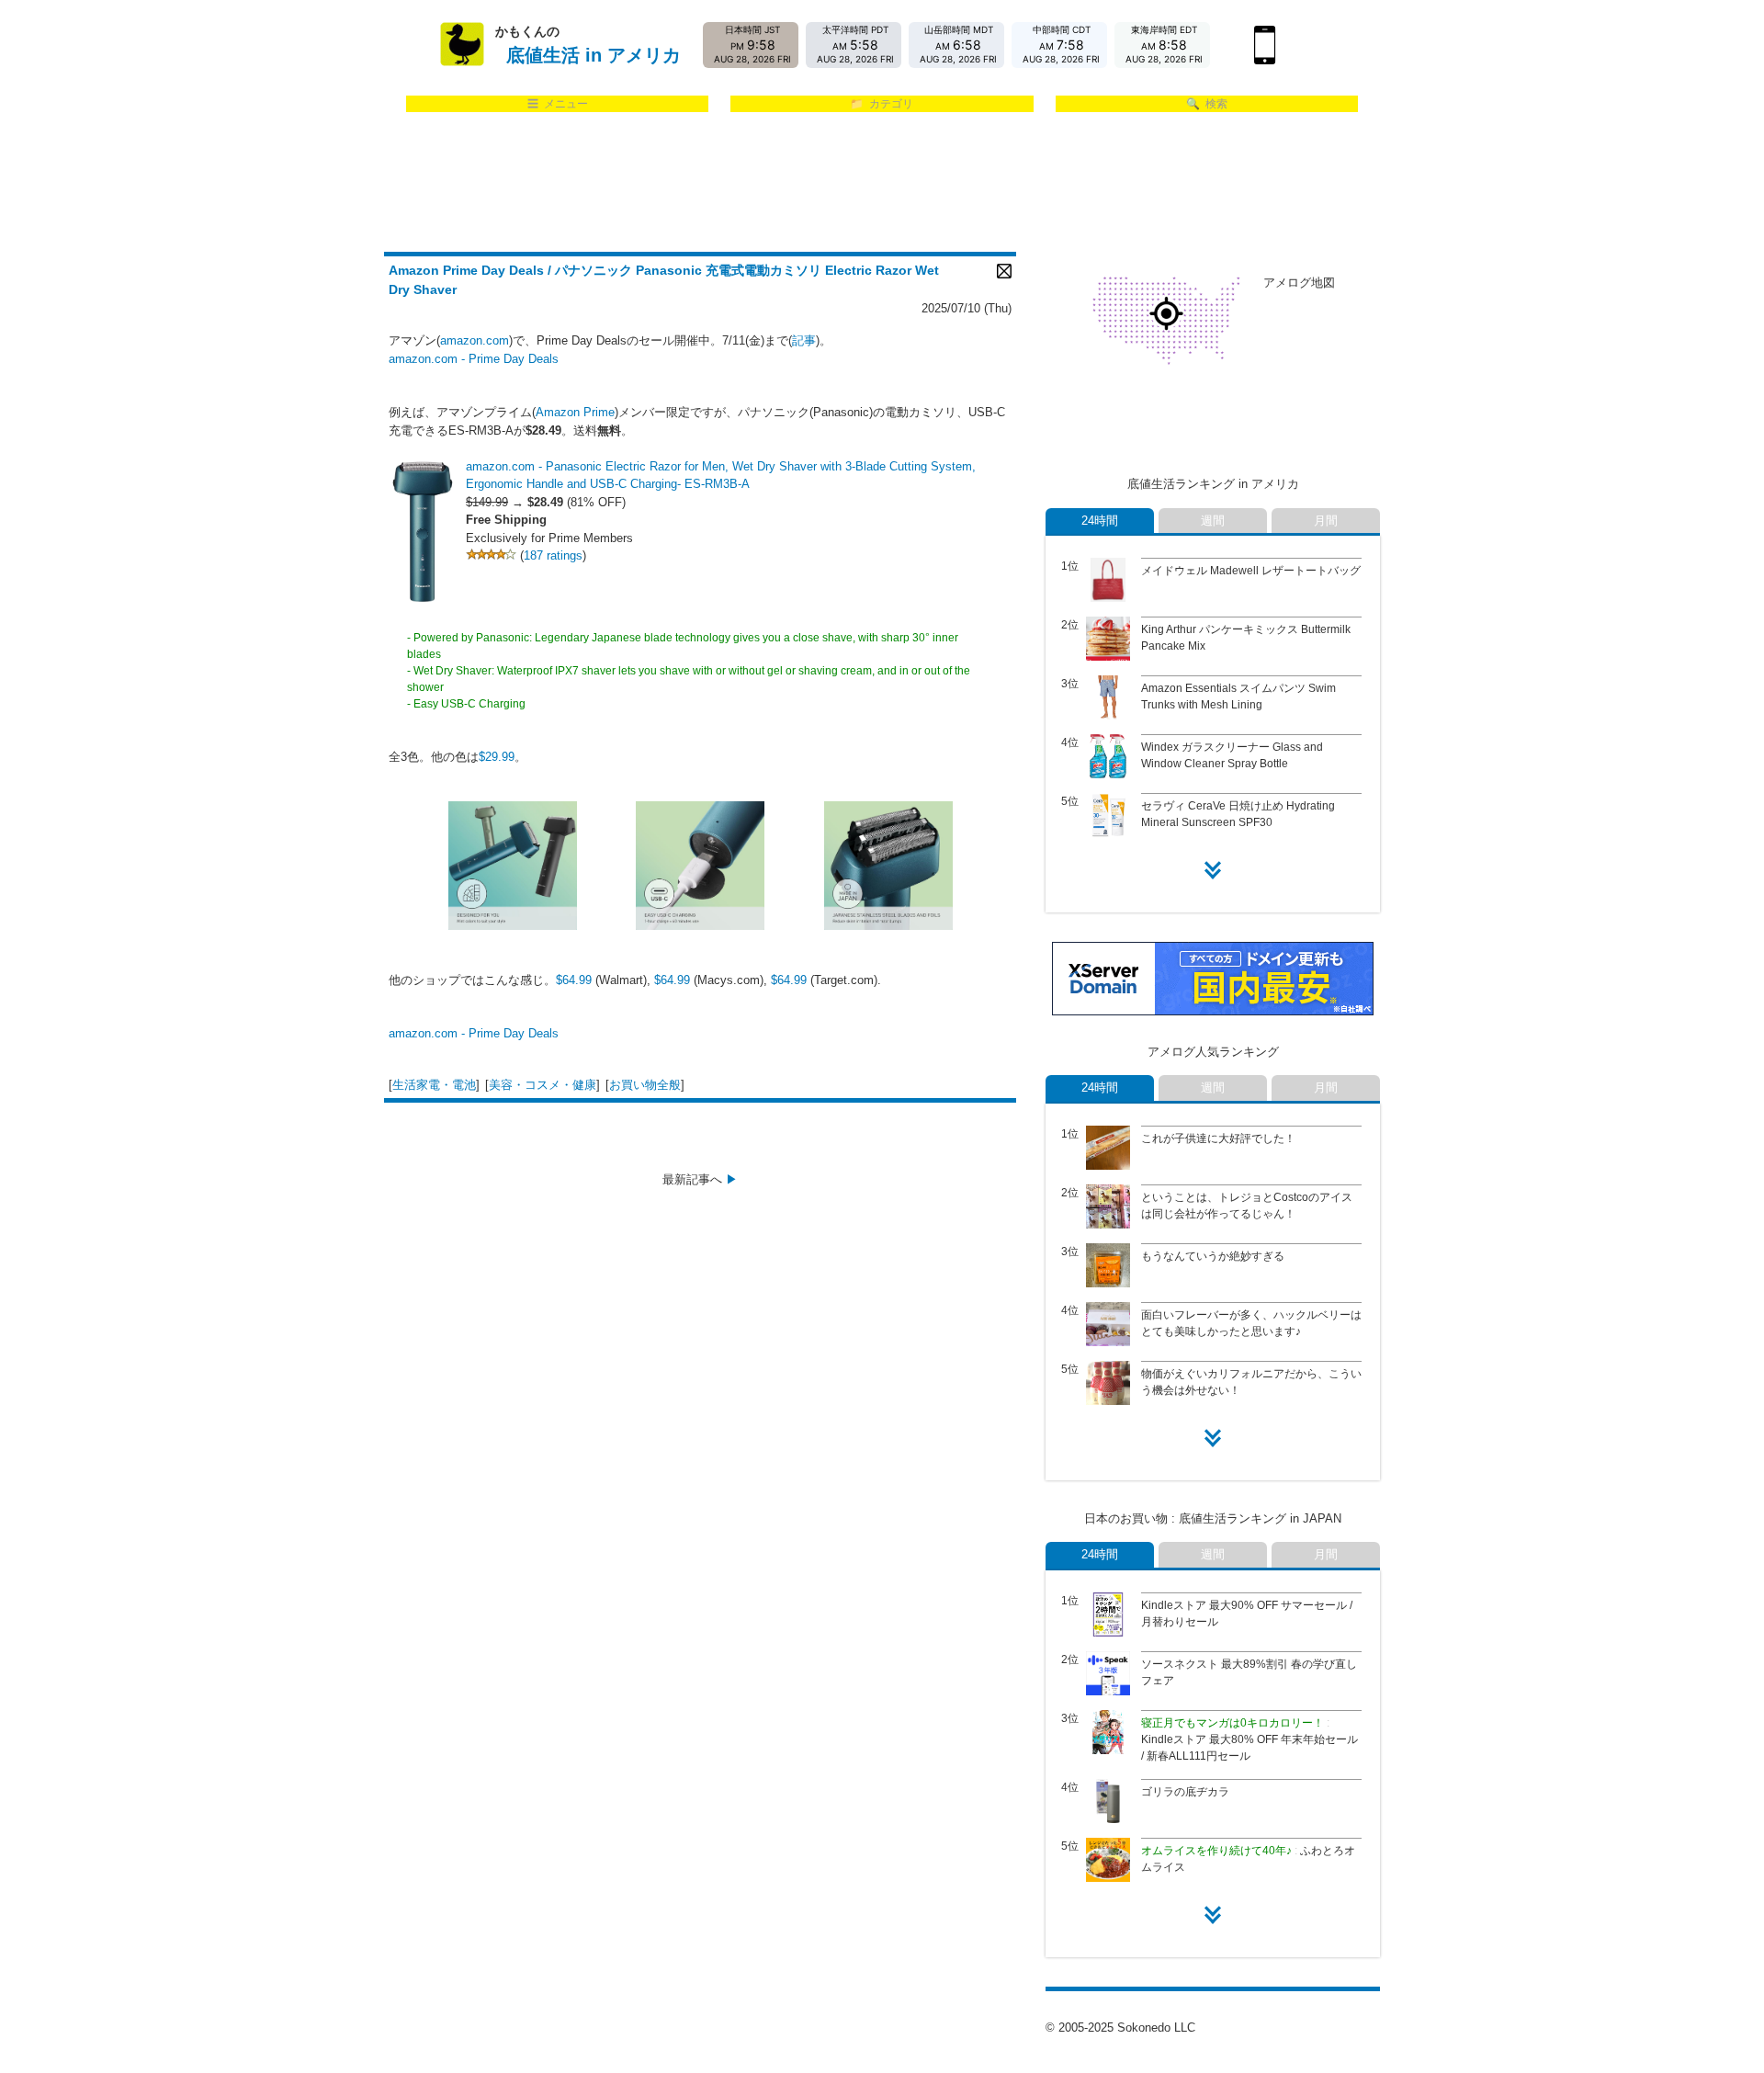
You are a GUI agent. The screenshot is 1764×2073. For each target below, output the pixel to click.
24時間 (1100, 521)
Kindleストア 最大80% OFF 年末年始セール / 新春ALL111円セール (1249, 1739)
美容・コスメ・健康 (543, 1085)
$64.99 (574, 980)
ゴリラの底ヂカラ (1185, 1792)
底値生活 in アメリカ (594, 55)
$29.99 (497, 757)
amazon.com (475, 340)
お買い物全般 (645, 1085)
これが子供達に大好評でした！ (1218, 1138)
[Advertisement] (882, 183)
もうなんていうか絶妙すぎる (1213, 1256)
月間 (1326, 521)
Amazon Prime (575, 412)
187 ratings (553, 555)
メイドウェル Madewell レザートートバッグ (1251, 571)
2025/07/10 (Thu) (967, 308)
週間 (1213, 521)
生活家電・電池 (434, 1085)
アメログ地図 (1299, 283)
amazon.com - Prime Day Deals (474, 359)
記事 (804, 340)
